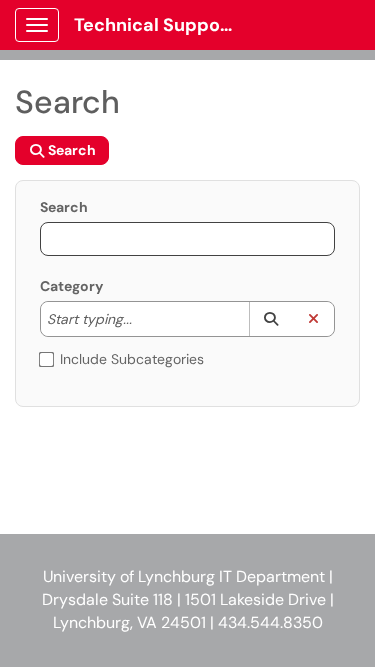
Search (64, 207)
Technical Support (154, 25)
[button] (270, 319)
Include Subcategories (132, 359)
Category (71, 286)
